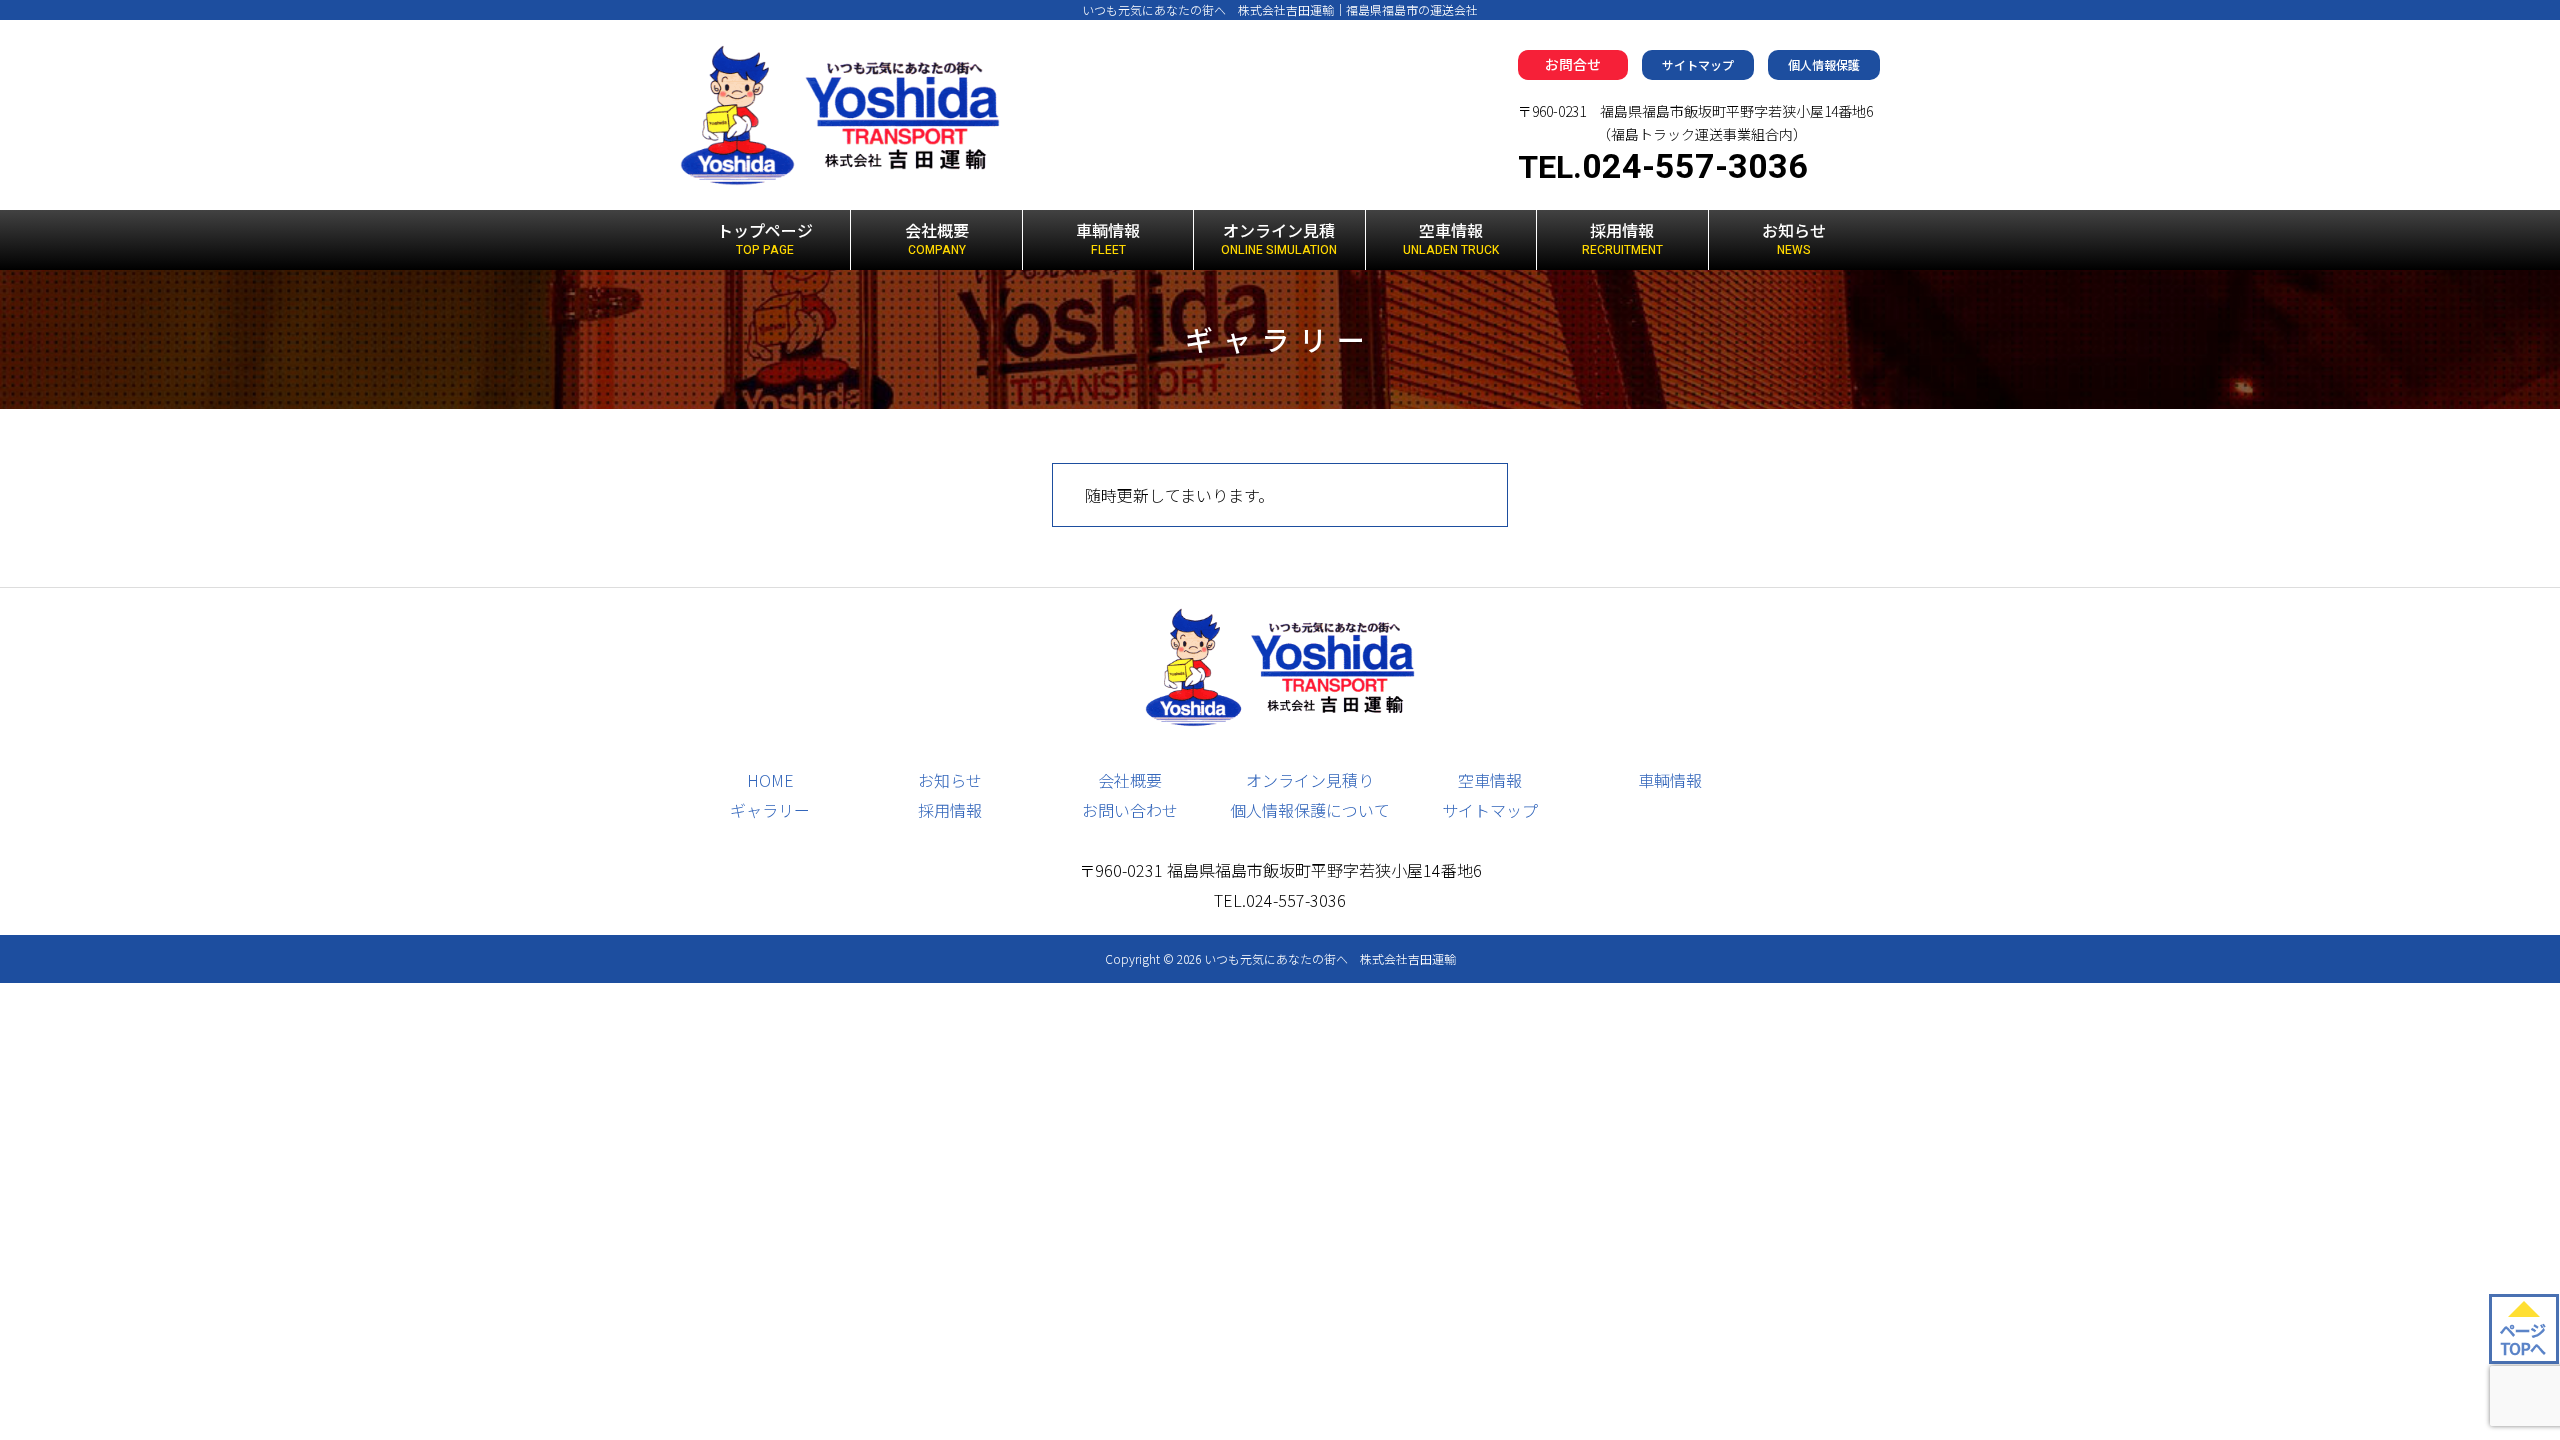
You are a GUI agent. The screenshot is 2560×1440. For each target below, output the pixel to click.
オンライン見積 (1279, 238)
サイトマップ (1698, 64)
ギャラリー (770, 810)
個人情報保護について (1310, 810)
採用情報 (1622, 238)
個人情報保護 (1824, 64)
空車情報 (1451, 238)
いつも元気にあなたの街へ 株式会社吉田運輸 (1330, 958)
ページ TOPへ (2522, 1339)
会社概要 (937, 238)
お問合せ (1573, 64)
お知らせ (1794, 238)
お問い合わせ (1130, 810)
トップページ (765, 238)
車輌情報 (1108, 238)
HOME (770, 780)
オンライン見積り (1310, 780)
